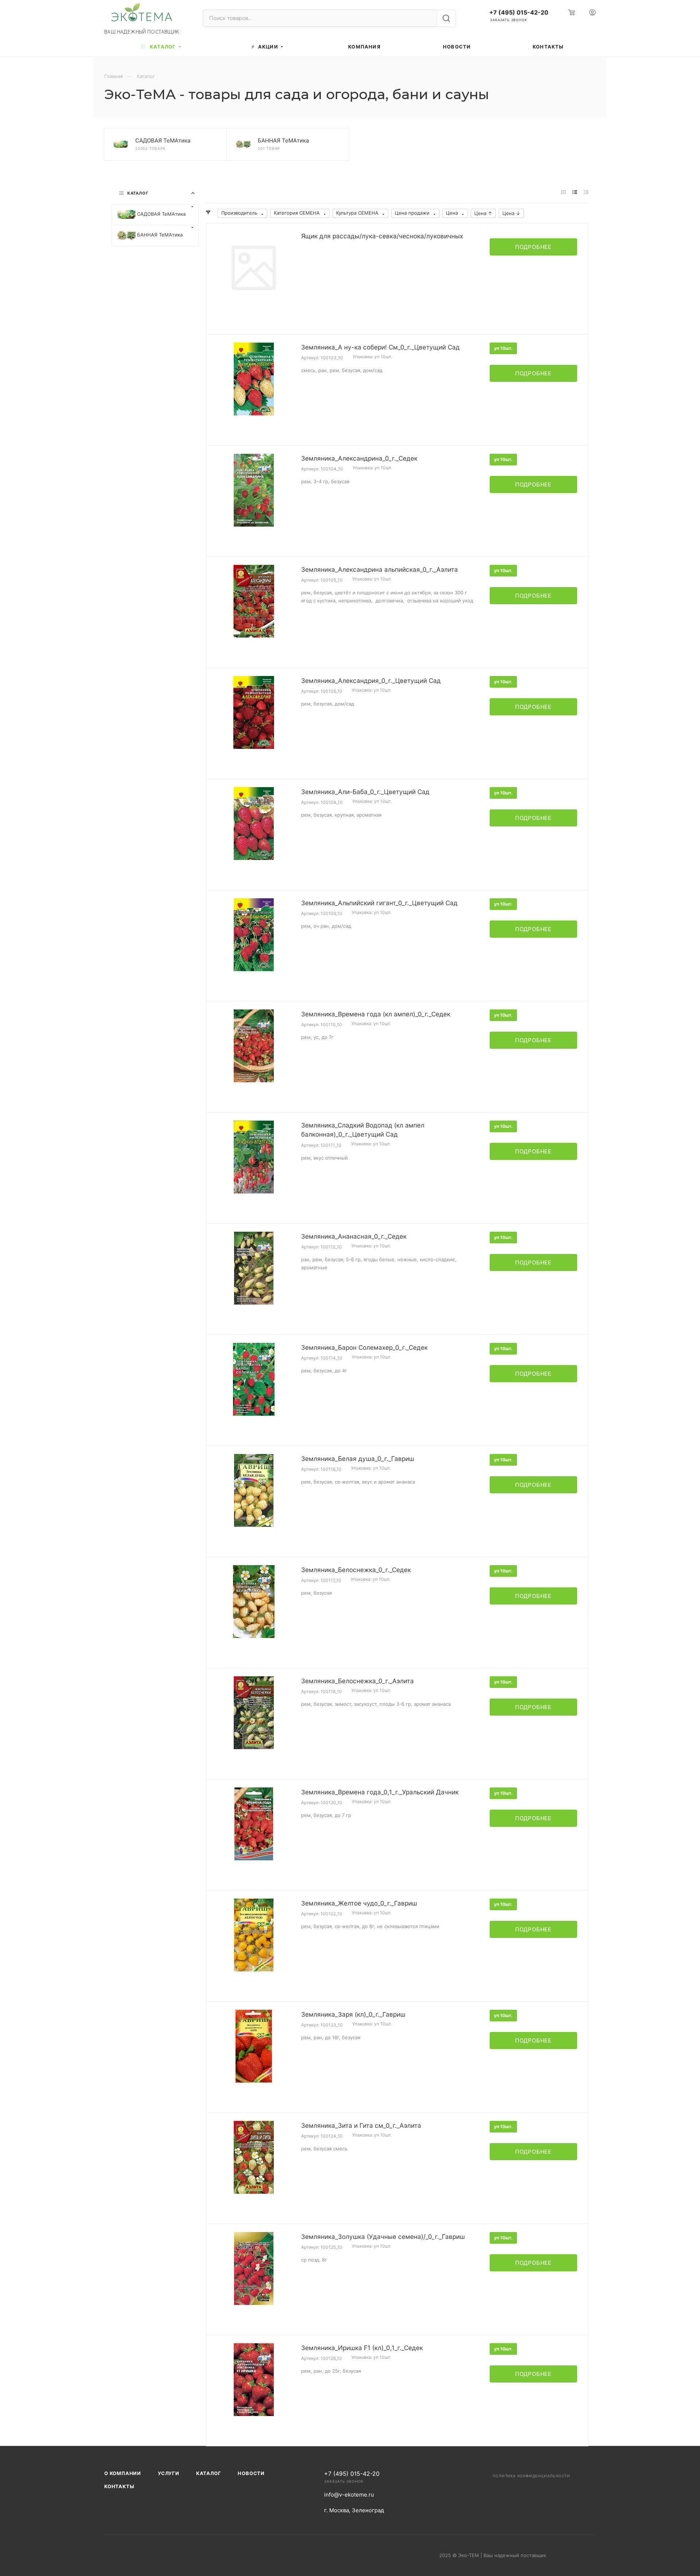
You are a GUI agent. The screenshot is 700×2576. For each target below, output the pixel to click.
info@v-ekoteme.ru (349, 2495)
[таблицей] (586, 193)
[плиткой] (563, 193)
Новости (251, 2473)
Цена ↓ (511, 213)
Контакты (119, 2486)
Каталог (209, 2473)
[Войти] (592, 13)
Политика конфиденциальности (531, 2476)
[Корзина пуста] (570, 13)
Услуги (169, 2473)
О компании (123, 2473)
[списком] (575, 193)
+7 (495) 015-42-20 (519, 13)
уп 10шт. (503, 348)
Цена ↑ (483, 213)
